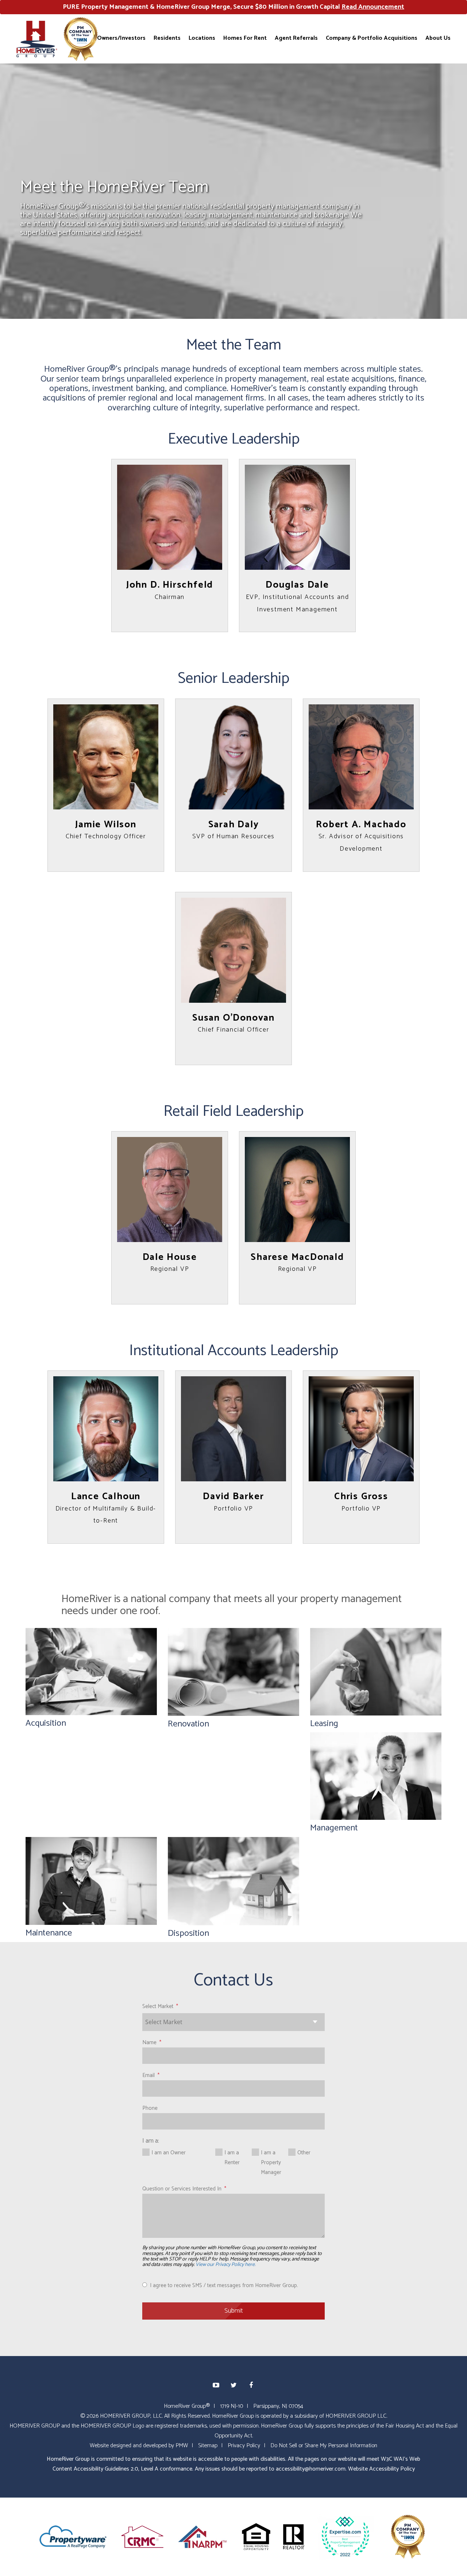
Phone (150, 2108)
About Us (438, 38)
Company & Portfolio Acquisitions (372, 38)
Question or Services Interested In (182, 2189)
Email (148, 2075)
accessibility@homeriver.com (311, 2469)
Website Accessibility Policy (381, 2469)
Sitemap (208, 2446)
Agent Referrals (296, 38)
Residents (167, 38)
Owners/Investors (121, 38)
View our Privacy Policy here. (225, 2265)
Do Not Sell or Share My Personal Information (324, 2446)
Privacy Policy (244, 2446)
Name (149, 2043)
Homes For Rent (245, 38)
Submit (234, 2311)
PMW (182, 2446)
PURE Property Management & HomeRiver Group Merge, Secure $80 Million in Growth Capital (233, 7)
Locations (202, 38)
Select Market (158, 2006)
